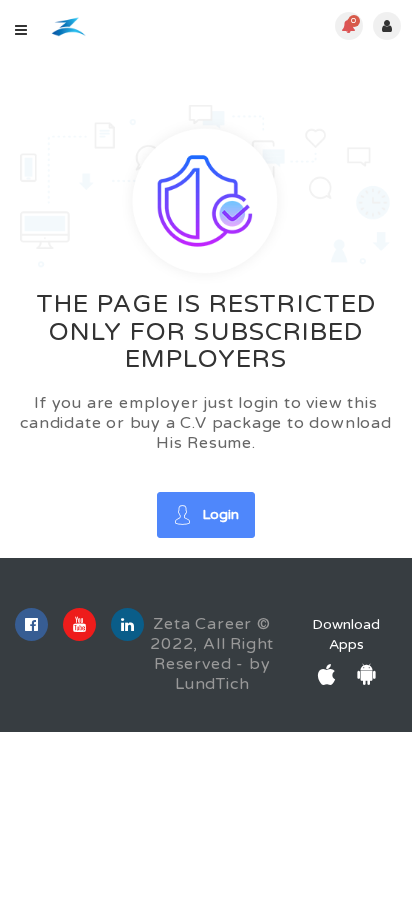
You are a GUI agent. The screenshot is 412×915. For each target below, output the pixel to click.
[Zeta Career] (68, 26)
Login (220, 514)
